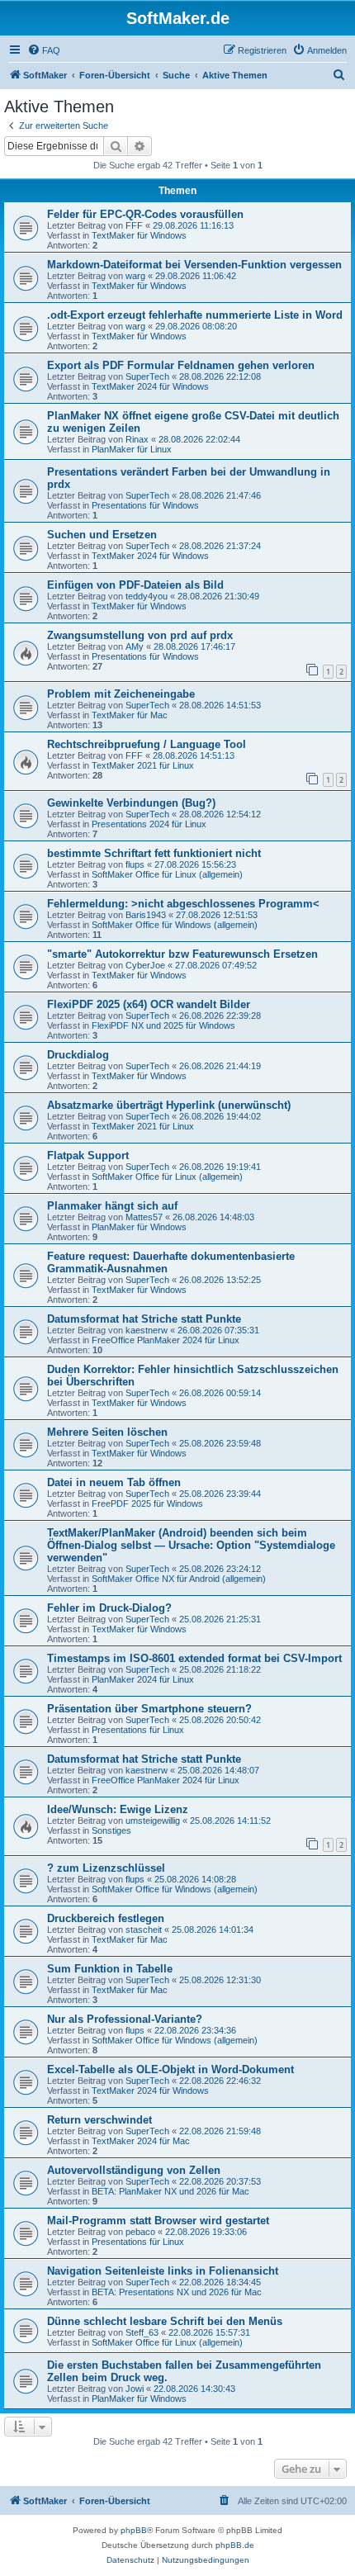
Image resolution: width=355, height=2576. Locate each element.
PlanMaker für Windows (139, 1227)
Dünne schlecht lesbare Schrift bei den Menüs (165, 2321)
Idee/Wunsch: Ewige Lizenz (118, 1809)
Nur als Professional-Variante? (125, 2019)
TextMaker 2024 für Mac (141, 2141)
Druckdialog (78, 1055)
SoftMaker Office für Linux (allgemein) (167, 874)
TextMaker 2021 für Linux (143, 765)
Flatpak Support (88, 1155)
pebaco (140, 2232)
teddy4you (147, 596)
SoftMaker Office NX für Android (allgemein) (179, 1579)
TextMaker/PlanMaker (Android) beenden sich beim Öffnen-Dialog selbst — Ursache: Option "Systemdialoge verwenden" (191, 1545)
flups (135, 864)
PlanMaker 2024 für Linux (143, 1679)
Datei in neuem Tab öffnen (114, 1482)
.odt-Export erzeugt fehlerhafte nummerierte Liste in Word (195, 315)
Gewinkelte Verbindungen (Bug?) (131, 803)
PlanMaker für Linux (132, 449)
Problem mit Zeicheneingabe (121, 694)
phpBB (134, 2530)
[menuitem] (44, 50)
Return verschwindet (99, 2120)
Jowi (135, 2389)
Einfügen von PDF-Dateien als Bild (135, 585)
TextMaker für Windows (139, 235)
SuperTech (147, 376)
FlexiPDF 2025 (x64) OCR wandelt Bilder (149, 1004)
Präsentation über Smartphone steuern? (149, 1709)
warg (135, 276)
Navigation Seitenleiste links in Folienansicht (163, 2271)
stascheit (144, 1930)
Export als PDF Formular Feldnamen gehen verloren (181, 365)
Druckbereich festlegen (106, 1918)
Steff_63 (142, 2332)
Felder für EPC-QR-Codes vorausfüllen (145, 214)
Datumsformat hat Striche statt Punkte (144, 1319)
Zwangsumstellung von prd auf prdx (140, 635)
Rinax (137, 439)
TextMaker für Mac (130, 715)
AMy (135, 646)
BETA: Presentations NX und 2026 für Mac (177, 2292)
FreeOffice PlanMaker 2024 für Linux (166, 1340)
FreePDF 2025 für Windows (147, 1503)
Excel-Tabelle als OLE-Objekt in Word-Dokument (170, 2069)
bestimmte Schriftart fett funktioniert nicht (154, 853)
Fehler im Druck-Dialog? (109, 1608)
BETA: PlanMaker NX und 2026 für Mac (170, 2191)
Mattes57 (144, 1217)
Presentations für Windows (145, 505)
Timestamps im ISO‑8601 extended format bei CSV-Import (194, 1658)
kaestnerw (147, 1330)
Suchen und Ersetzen (102, 535)
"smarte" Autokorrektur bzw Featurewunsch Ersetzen (182, 954)
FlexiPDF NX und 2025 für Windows (163, 1025)
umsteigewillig (153, 1821)
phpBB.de (235, 2545)
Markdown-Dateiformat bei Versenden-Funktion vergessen (194, 265)
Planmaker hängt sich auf (112, 1206)
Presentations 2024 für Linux (149, 824)
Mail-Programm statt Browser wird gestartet (158, 2221)
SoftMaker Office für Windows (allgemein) (175, 925)
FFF (134, 225)
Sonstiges (111, 1830)
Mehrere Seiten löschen (107, 1432)
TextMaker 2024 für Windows (150, 386)
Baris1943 (146, 915)
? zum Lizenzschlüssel (106, 1868)
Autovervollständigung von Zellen (134, 2170)
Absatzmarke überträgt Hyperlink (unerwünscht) (169, 1105)
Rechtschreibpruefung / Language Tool (147, 744)
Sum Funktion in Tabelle (110, 1969)
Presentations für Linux (138, 1730)
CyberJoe (145, 965)
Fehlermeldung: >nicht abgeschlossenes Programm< (183, 904)
